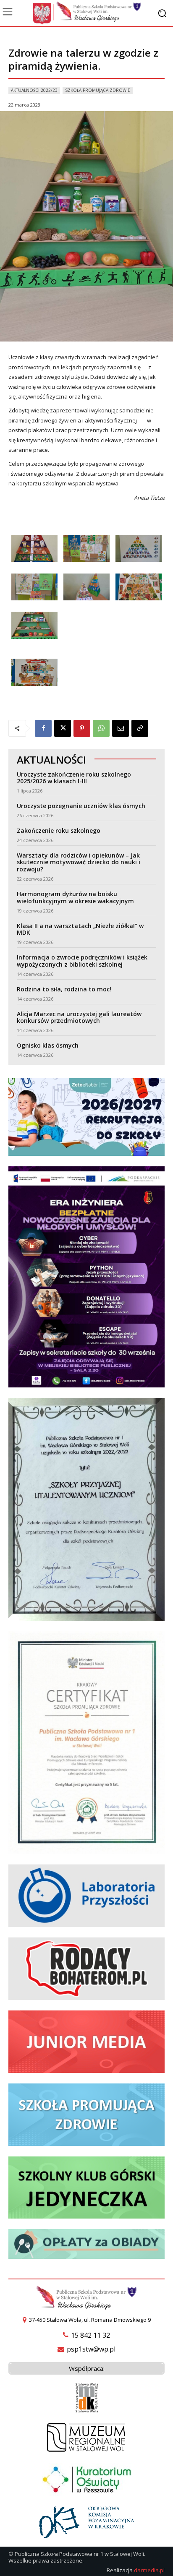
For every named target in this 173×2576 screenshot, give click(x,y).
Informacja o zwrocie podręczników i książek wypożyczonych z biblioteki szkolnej (82, 961)
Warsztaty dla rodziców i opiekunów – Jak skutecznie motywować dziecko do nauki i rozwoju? (79, 862)
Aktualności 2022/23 (34, 90)
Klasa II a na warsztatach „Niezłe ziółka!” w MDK (80, 929)
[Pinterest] (82, 728)
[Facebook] (43, 728)
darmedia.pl (149, 2570)
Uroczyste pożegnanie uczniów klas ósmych (81, 806)
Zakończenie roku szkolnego (59, 830)
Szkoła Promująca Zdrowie (98, 90)
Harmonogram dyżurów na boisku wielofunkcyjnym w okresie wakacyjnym (75, 897)
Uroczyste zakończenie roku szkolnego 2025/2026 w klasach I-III (74, 778)
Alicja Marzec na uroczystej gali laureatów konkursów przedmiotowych (79, 1017)
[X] (63, 728)
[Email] (121, 728)
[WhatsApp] (101, 728)
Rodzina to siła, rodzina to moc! (64, 989)
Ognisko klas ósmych (48, 1045)
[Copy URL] (140, 728)
